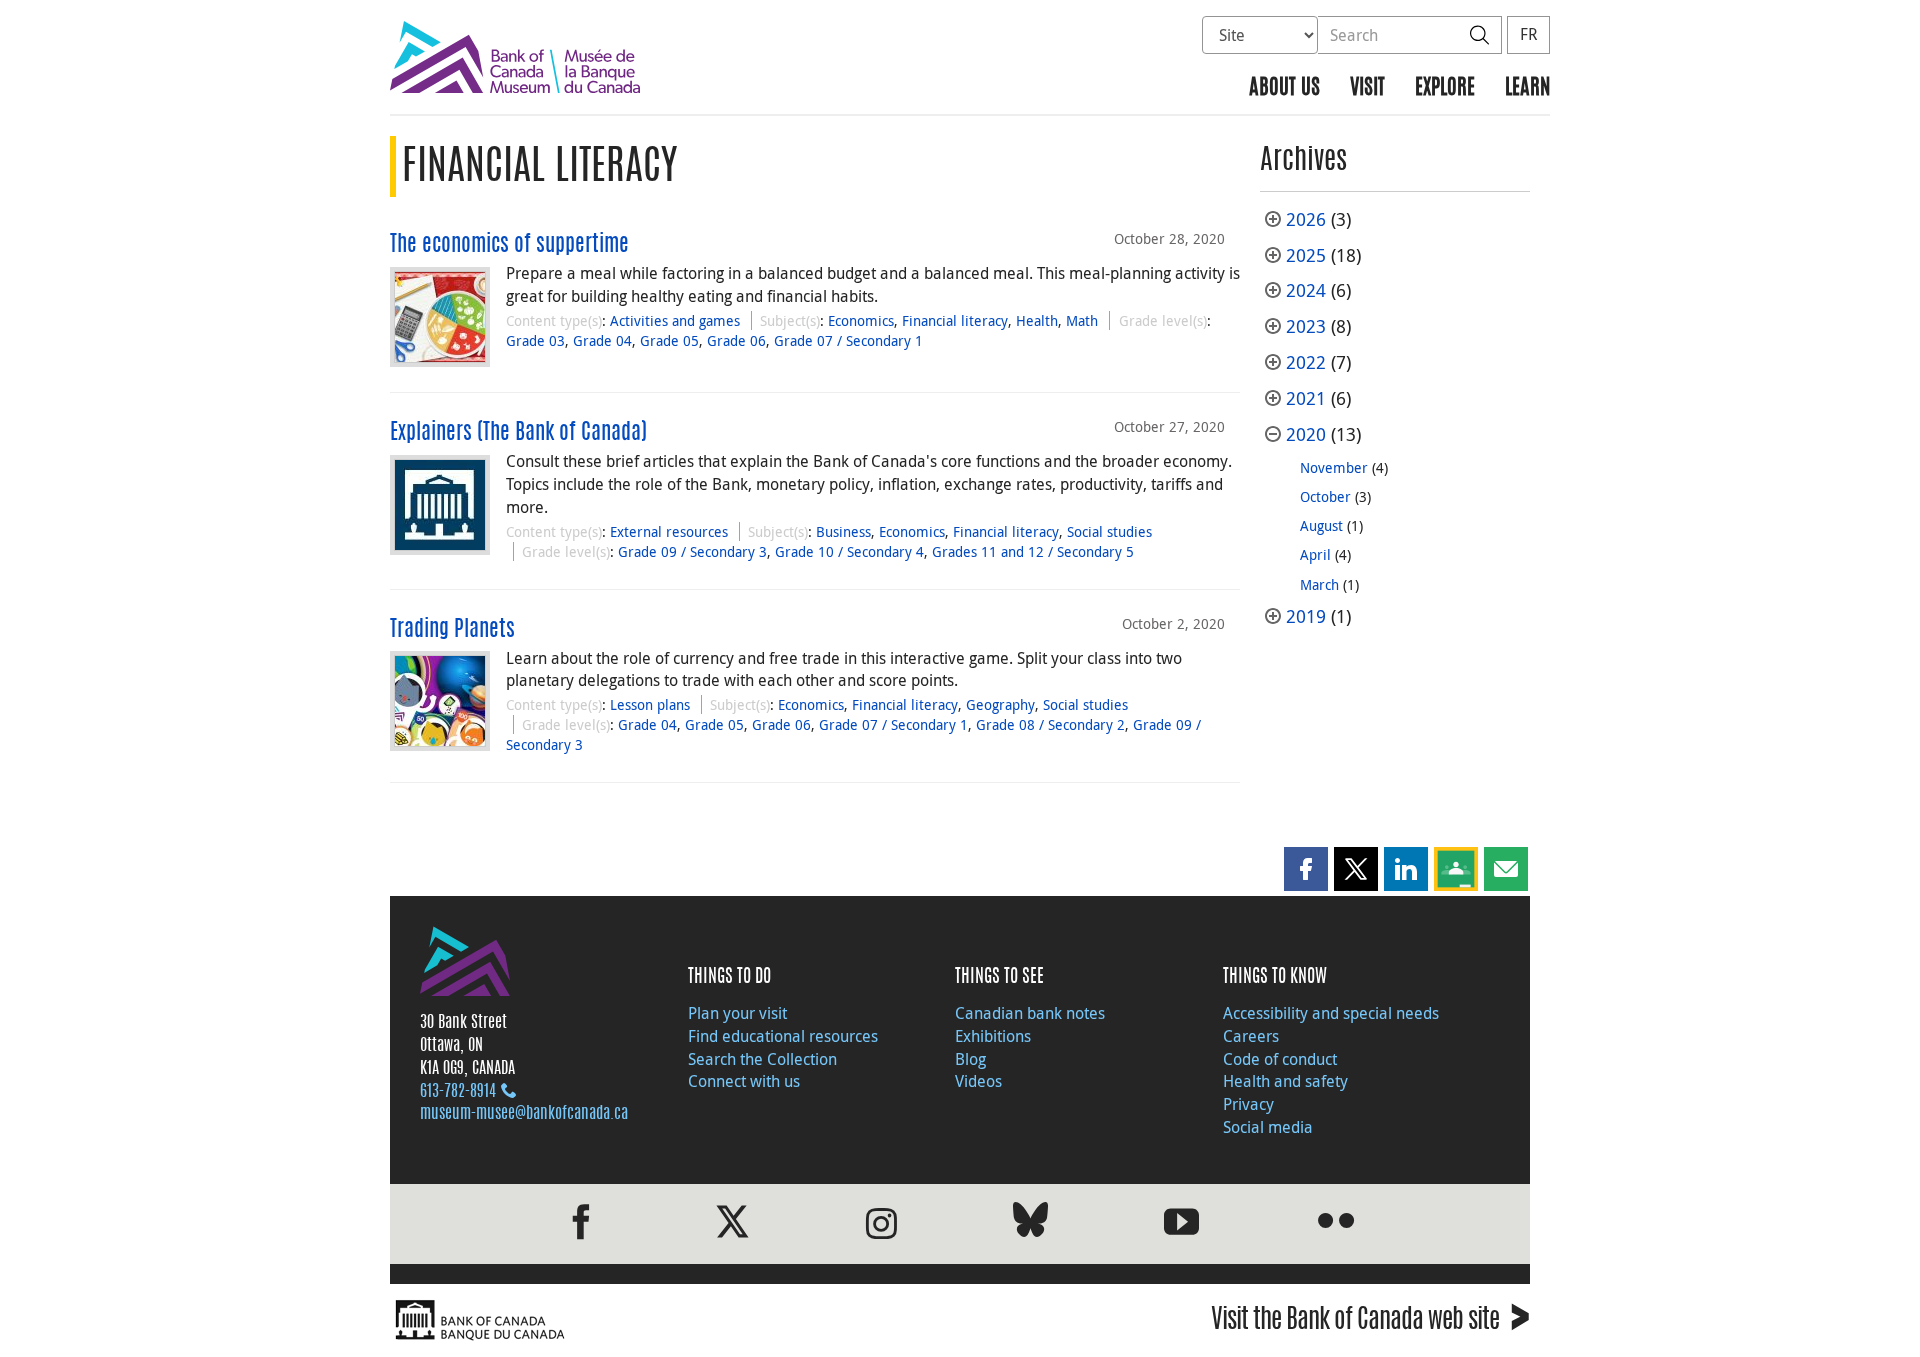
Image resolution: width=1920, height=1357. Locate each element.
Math (1082, 320)
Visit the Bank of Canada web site (1370, 1322)
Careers (1251, 1036)
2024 (1306, 290)
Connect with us (744, 1081)
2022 (1306, 362)
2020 (1306, 434)
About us (1284, 88)
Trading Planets (452, 630)
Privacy (1248, 1104)
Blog (970, 1059)
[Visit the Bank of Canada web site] (670, 1320)
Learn (1527, 88)
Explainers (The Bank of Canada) (518, 433)
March (1319, 584)
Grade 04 (602, 340)
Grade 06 (736, 340)
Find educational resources (783, 1036)
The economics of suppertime (509, 245)
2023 (1306, 326)
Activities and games (675, 320)
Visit (1367, 88)
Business (843, 531)
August (1321, 525)
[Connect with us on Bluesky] (1030, 1223)
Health (1037, 320)
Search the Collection (762, 1059)
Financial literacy (955, 320)
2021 (1306, 398)
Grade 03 (535, 340)
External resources (669, 531)
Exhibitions (993, 1036)
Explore (1445, 88)
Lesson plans (650, 704)
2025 (1306, 255)
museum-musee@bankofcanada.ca (524, 1114)
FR (1528, 34)
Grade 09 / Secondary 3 (692, 551)
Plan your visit (737, 1013)
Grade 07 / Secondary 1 (848, 340)
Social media (1268, 1127)
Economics (861, 320)
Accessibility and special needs (1331, 1013)
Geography (1000, 704)
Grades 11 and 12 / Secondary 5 (1033, 551)
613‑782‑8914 (458, 1092)
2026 (1306, 219)
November (1334, 467)
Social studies (1109, 531)
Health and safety (1285, 1081)
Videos (978, 1081)
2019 (1306, 616)
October (1325, 496)
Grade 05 (669, 340)
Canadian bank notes (1030, 1013)
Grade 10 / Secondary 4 (849, 551)
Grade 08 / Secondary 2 (1050, 724)
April (1315, 554)
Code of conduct (1280, 1059)
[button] (1306, 869)
